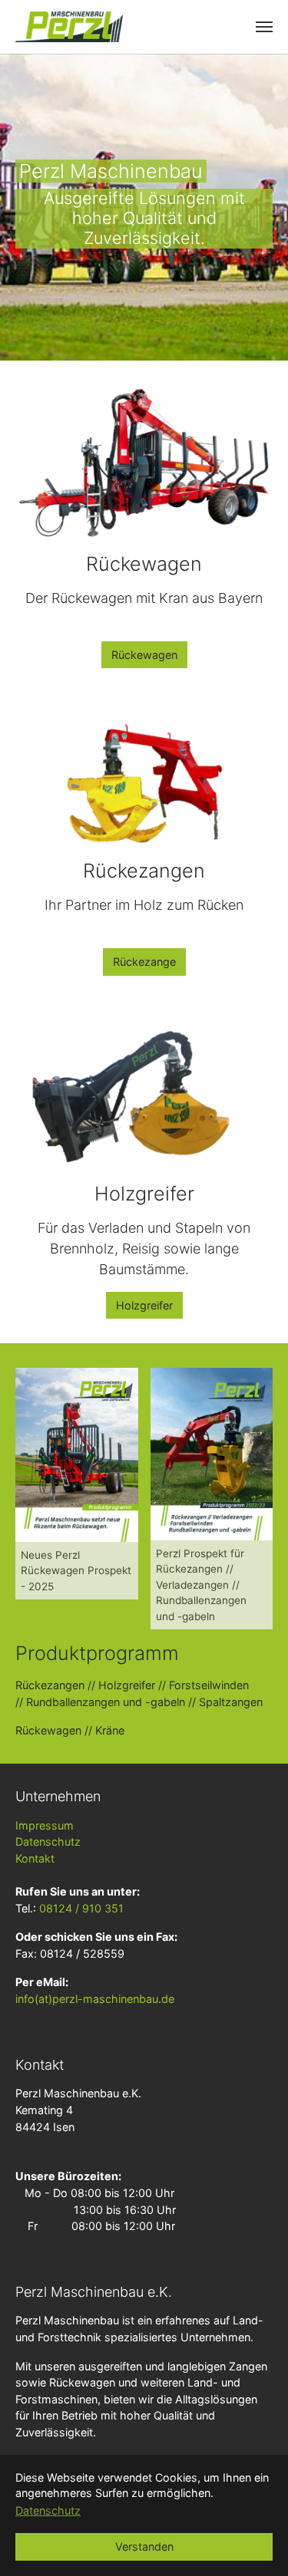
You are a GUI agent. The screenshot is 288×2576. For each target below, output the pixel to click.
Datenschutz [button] (48, 2510)
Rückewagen (144, 655)
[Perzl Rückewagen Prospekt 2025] (77, 1454)
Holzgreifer (144, 1305)
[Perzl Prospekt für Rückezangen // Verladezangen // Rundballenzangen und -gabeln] (212, 1454)
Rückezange (144, 962)
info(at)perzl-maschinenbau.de (95, 1999)
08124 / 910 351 (81, 1908)
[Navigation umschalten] (264, 27)
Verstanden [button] (144, 2546)
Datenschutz (48, 1841)
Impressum (45, 1825)
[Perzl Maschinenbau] (69, 27)
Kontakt (35, 1858)
